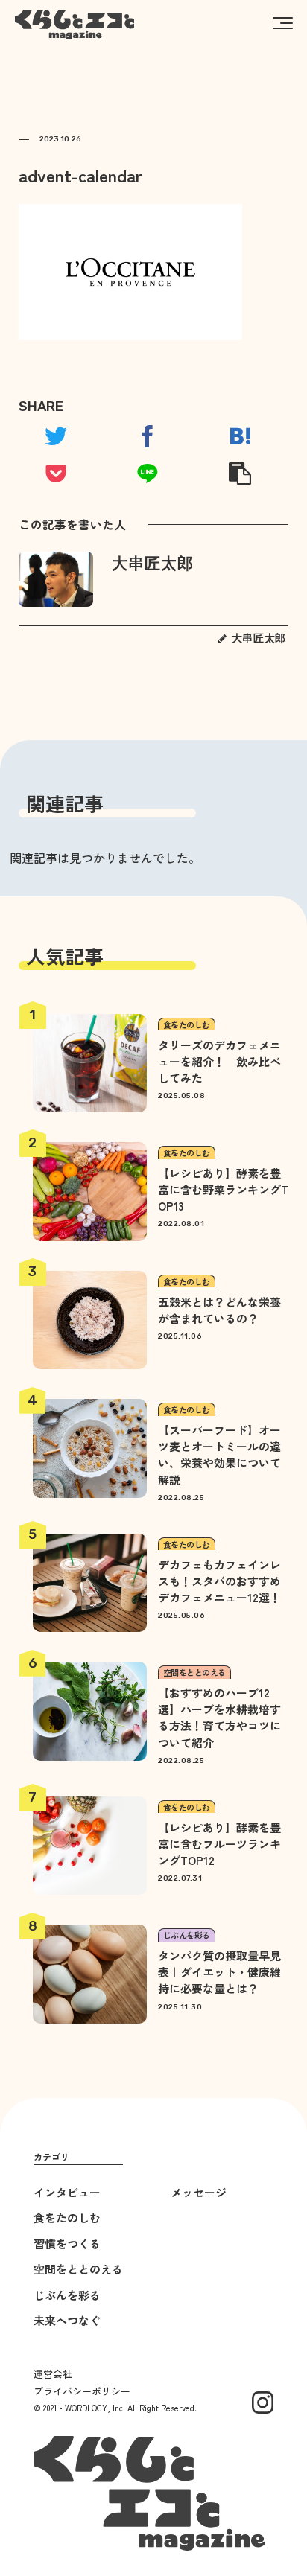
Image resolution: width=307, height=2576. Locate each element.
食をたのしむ (67, 2218)
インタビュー (67, 2192)
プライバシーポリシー (82, 2391)
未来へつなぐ (67, 2320)
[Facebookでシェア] (148, 436)
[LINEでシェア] (148, 474)
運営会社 (53, 2374)
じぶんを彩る (67, 2295)
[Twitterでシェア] (56, 436)
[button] (283, 22)
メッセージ (199, 2192)
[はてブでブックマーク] (240, 436)
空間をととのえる (78, 2269)
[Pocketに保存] (56, 474)
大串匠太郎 (153, 563)
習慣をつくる (67, 2244)
